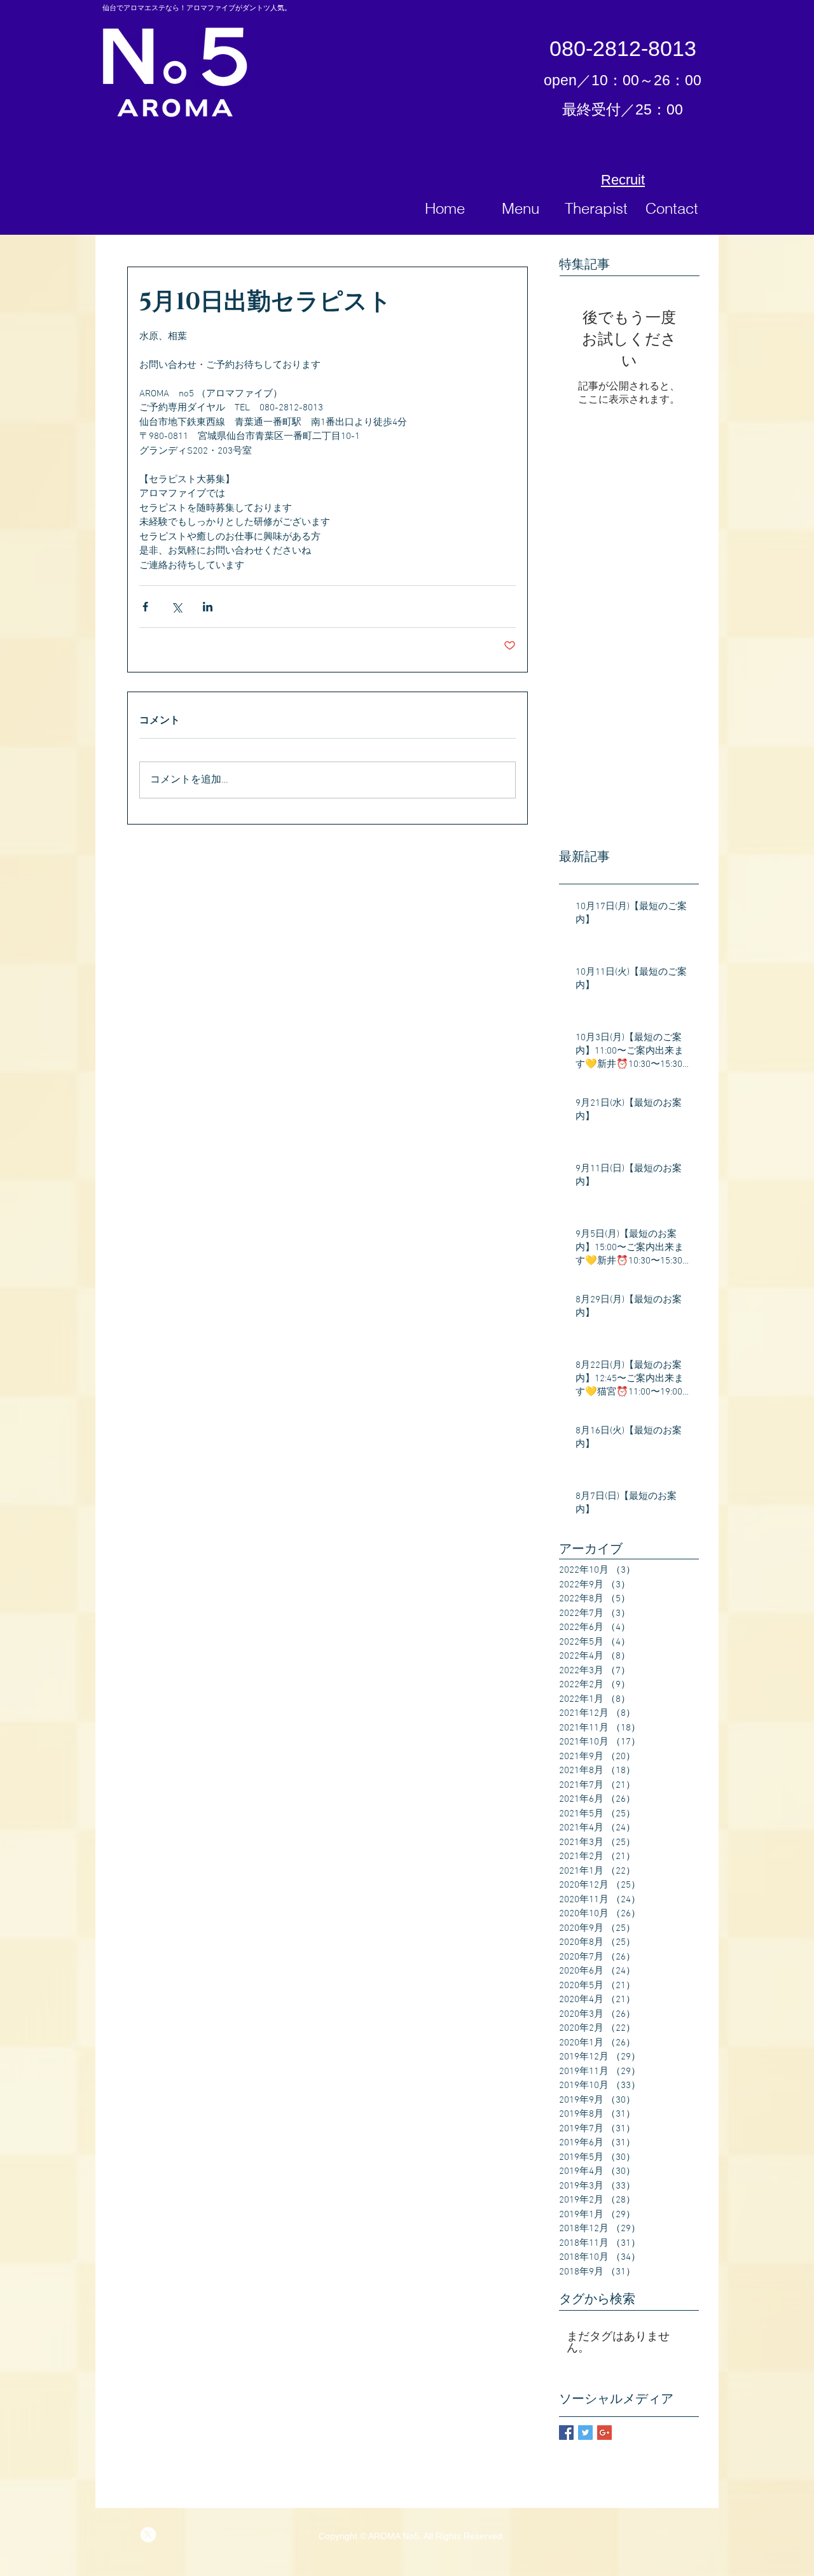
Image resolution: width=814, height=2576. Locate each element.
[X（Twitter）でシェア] (176, 607)
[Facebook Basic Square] (566, 2433)
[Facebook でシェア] (145, 607)
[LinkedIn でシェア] (208, 607)
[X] (148, 2535)
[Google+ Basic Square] (604, 2433)
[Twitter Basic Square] (585, 2433)
